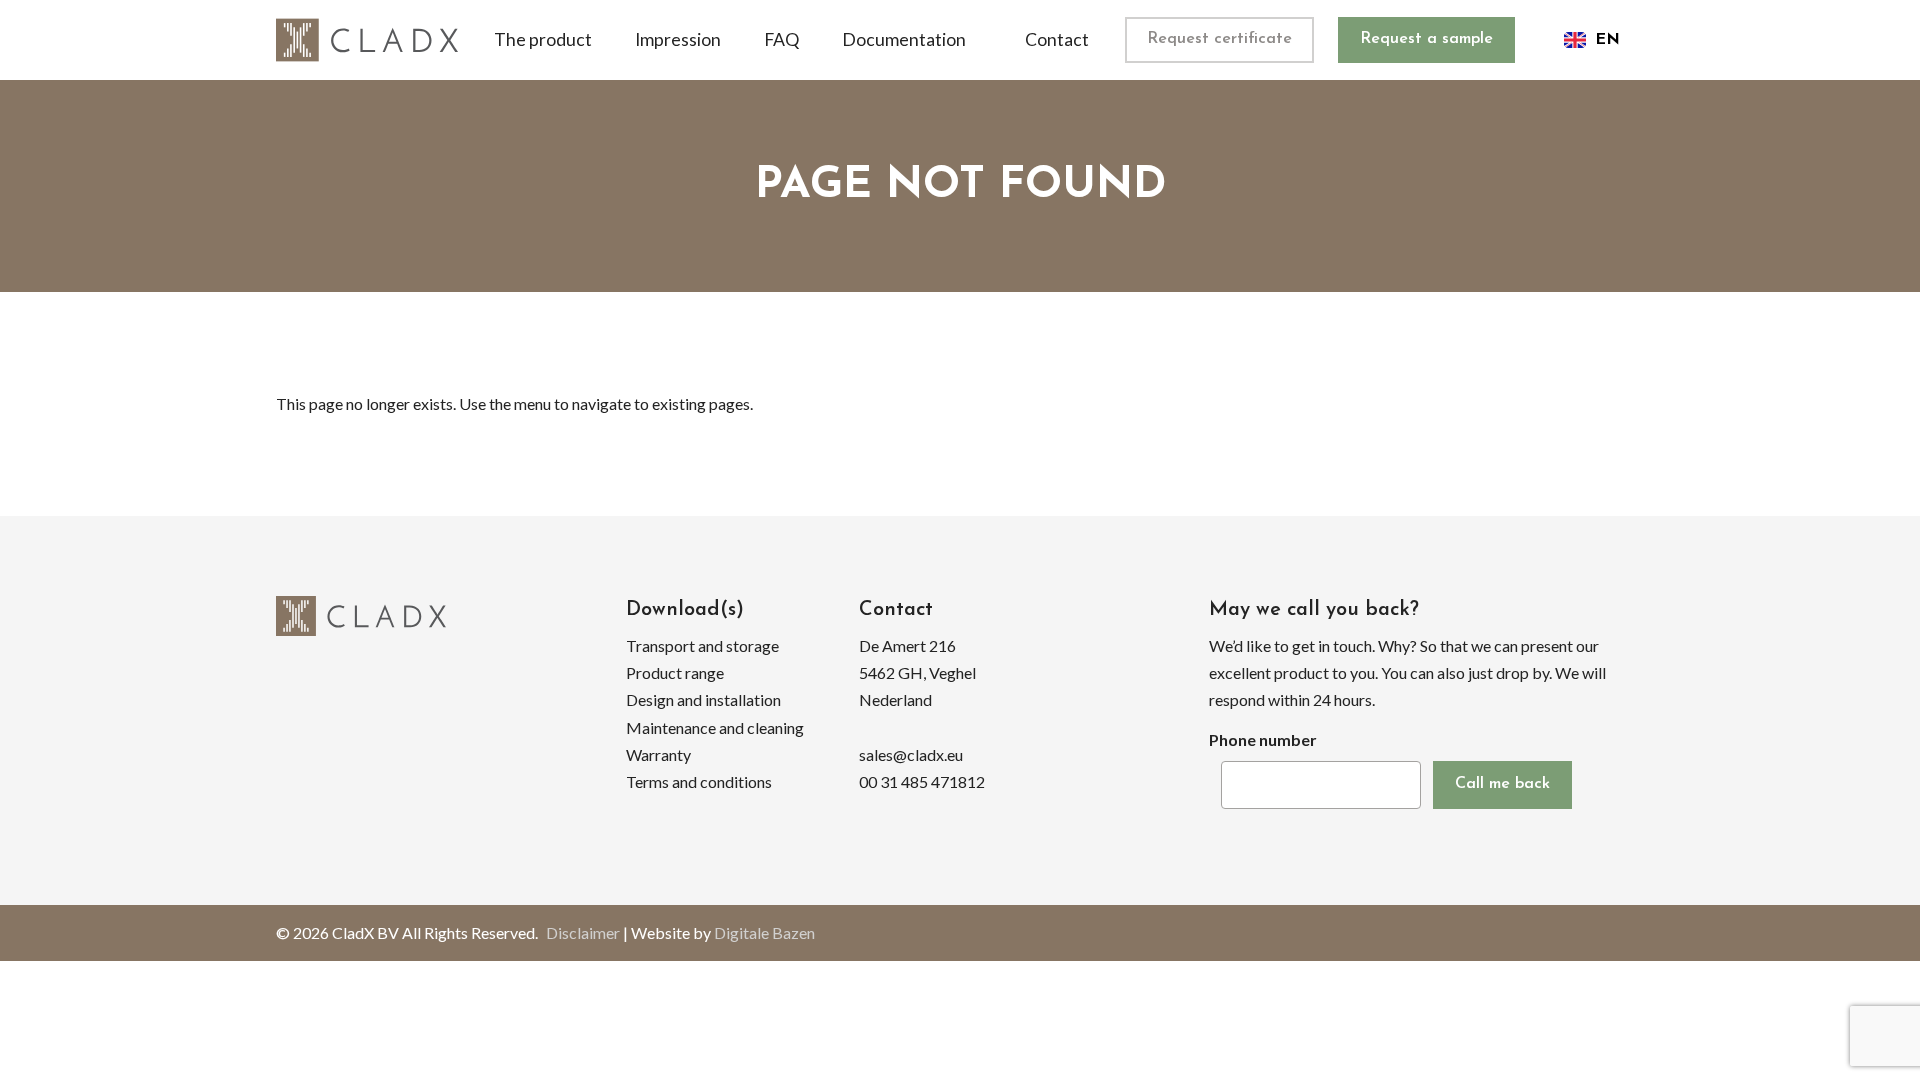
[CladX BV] (367, 40)
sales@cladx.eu (911, 754)
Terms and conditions (699, 781)
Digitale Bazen (764, 932)
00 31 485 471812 (922, 781)
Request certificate (1219, 39)
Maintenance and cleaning (715, 727)
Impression (678, 39)
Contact (1057, 39)
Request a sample (1426, 39)
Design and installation (703, 699)
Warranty (658, 754)
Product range (675, 672)
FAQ (781, 39)
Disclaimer (583, 932)
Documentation (904, 39)
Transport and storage (702, 645)
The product (543, 39)
